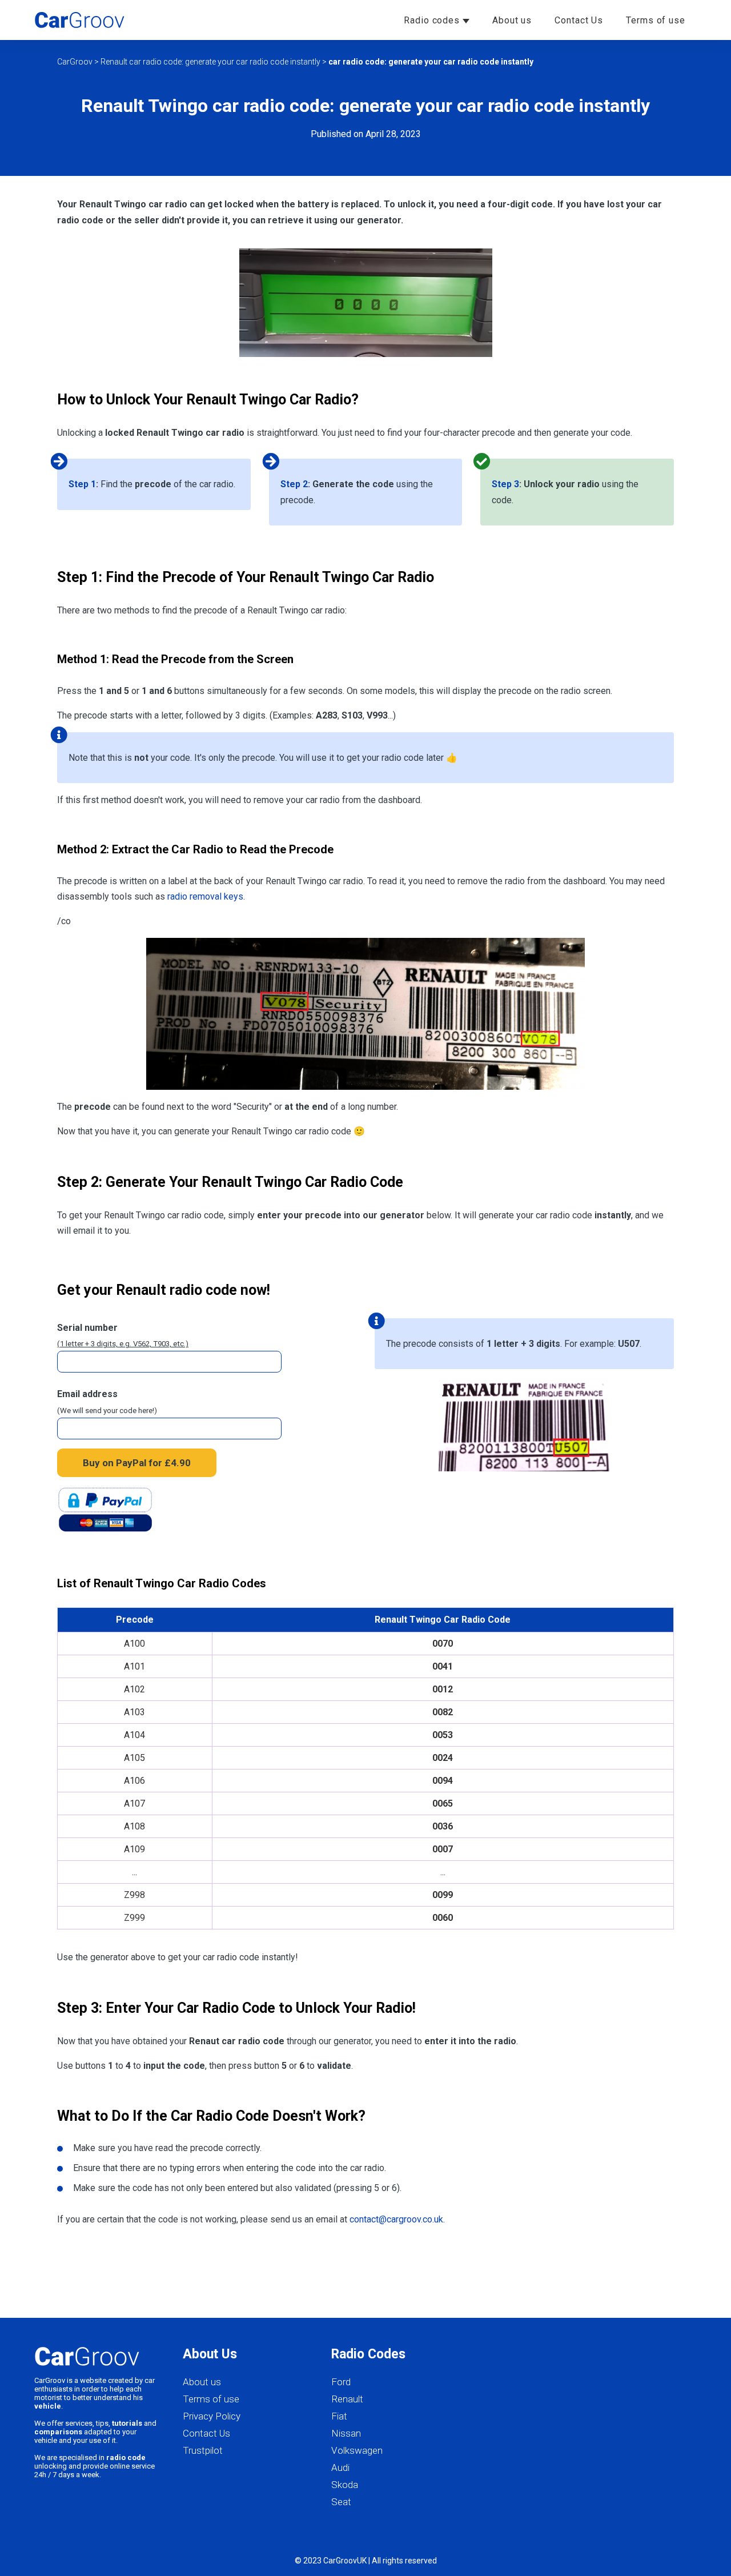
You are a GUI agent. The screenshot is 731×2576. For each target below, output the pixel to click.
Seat (341, 2502)
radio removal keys (205, 896)
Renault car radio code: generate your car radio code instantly (210, 62)
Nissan (346, 2433)
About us (512, 20)
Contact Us (579, 20)
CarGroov (75, 62)
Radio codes (433, 20)
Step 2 (294, 484)
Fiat (339, 2416)
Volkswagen (357, 2450)
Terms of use (656, 20)
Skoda (345, 2485)
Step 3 (505, 484)
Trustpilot (203, 2450)
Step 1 (82, 484)
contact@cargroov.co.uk (396, 2219)
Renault (347, 2399)
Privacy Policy (212, 2416)
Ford (341, 2382)
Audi (340, 2467)
